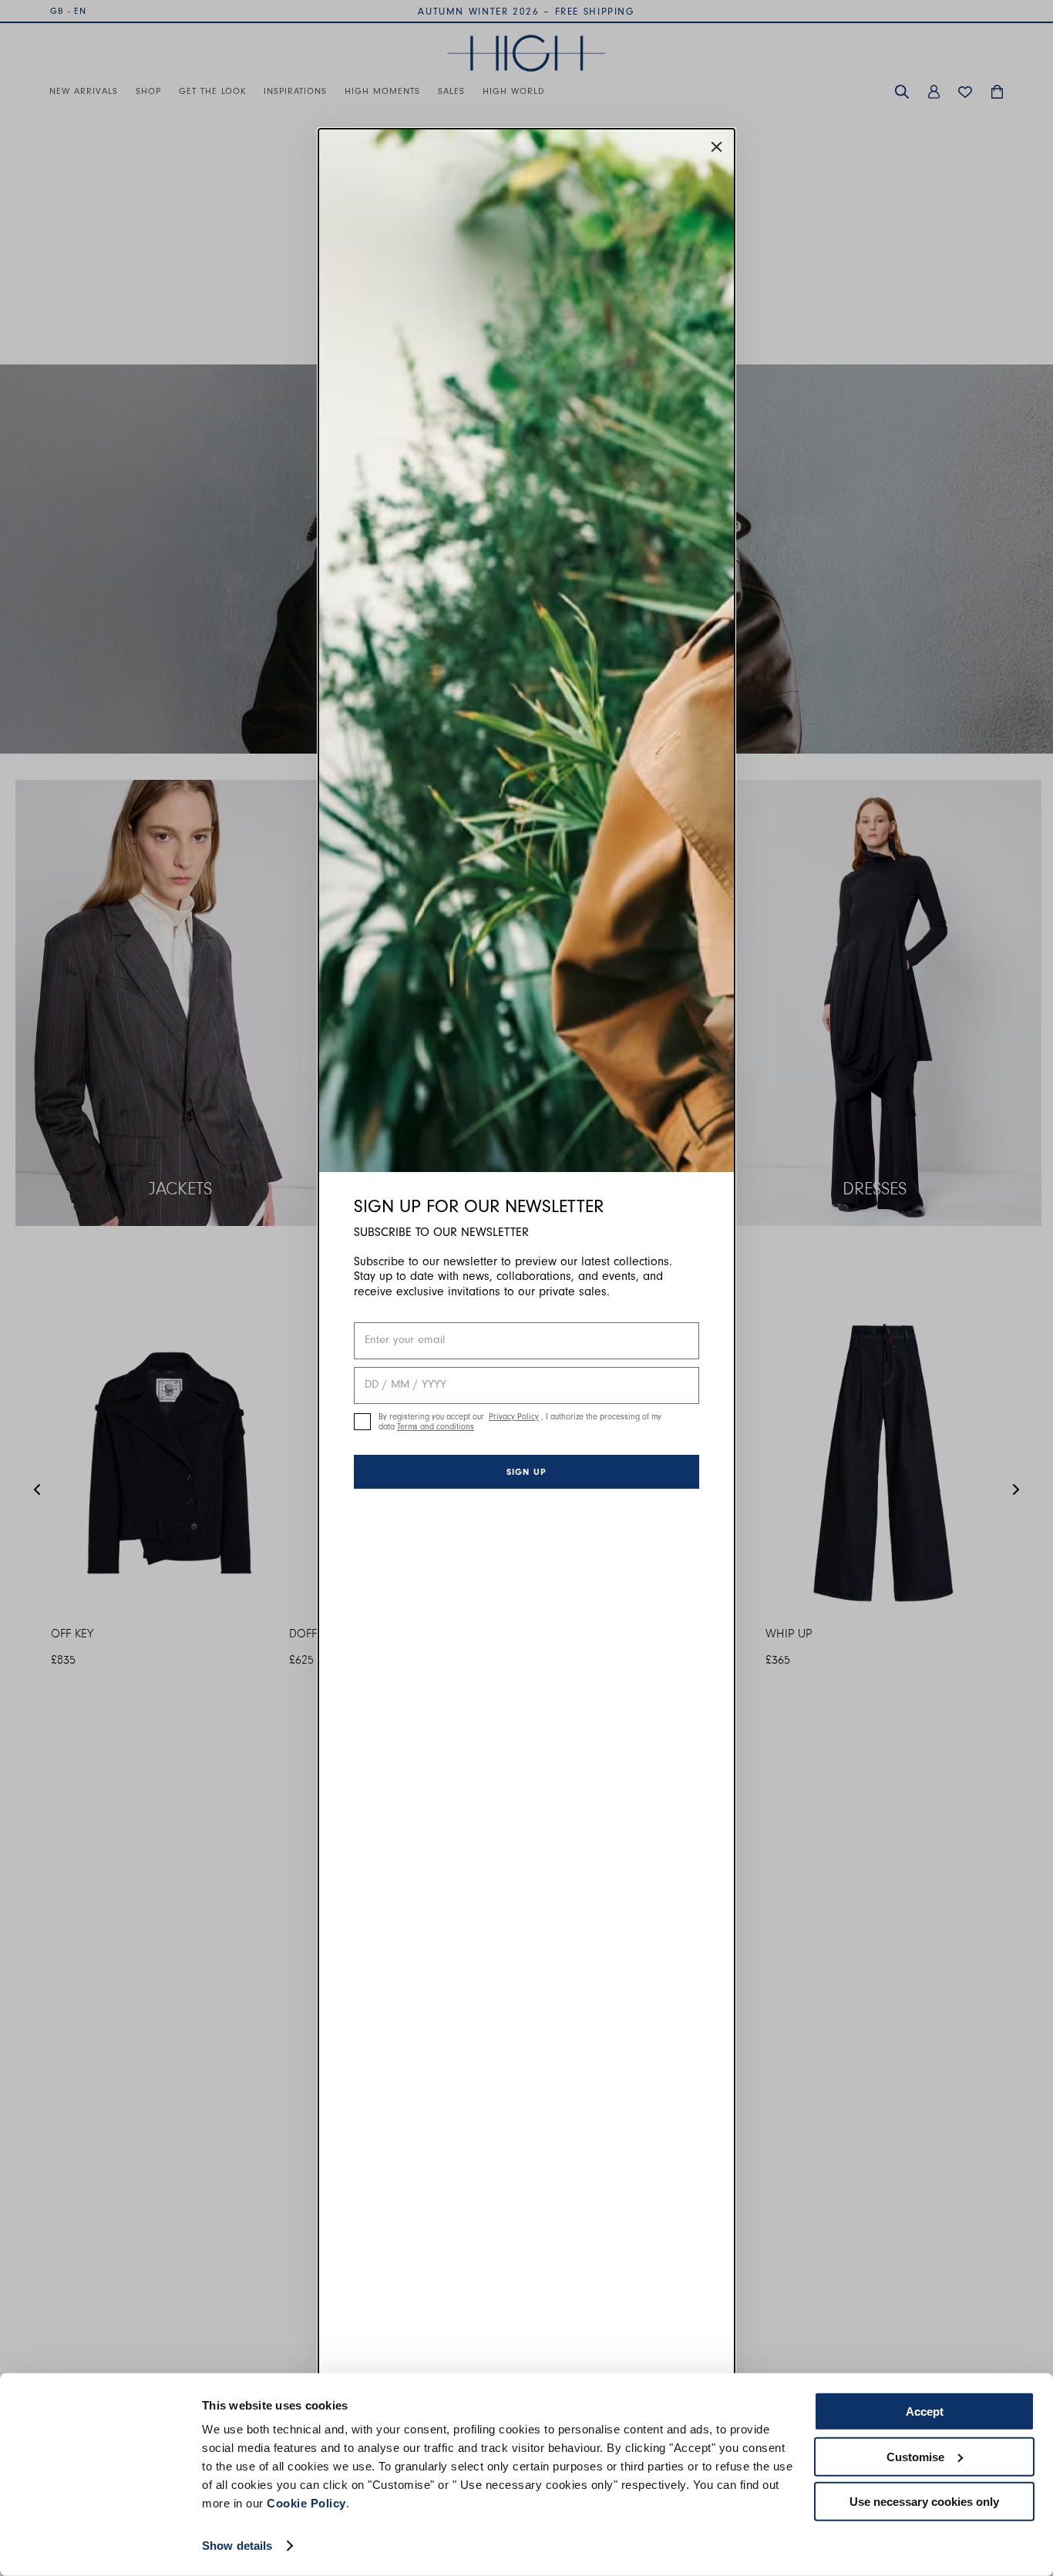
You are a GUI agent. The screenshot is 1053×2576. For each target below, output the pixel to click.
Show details (237, 2546)
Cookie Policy (306, 2503)
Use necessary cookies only (924, 2502)
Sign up (526, 1472)
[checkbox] (362, 1422)
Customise (915, 2456)
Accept (925, 2411)
